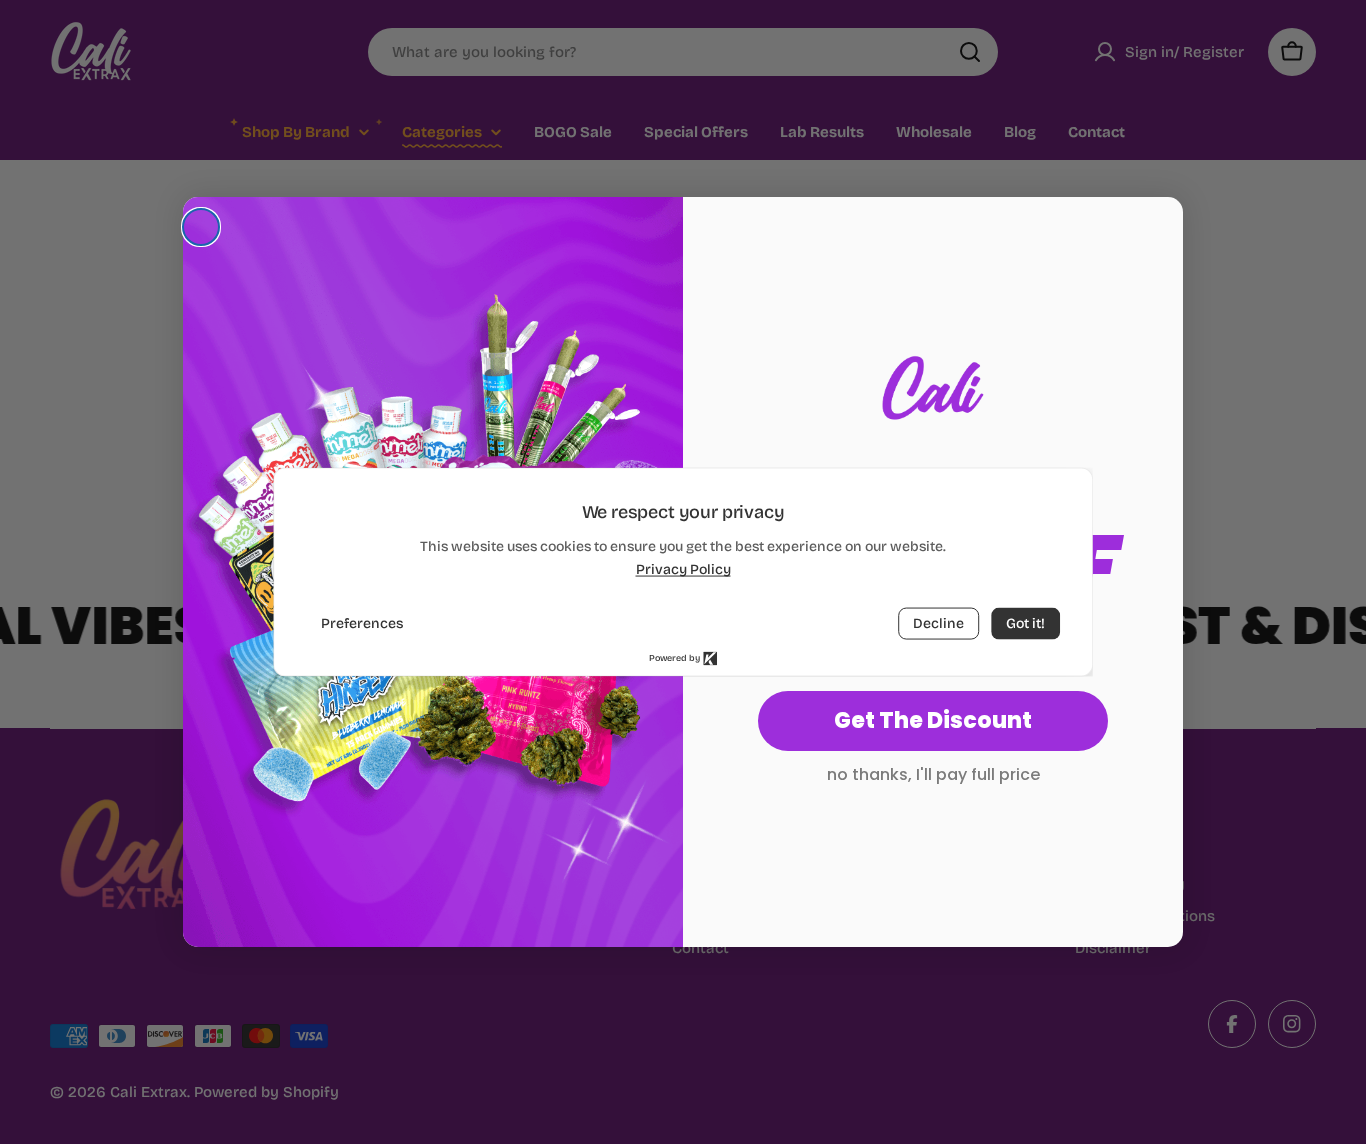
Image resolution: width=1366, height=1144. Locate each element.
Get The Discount (933, 720)
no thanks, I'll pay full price (933, 774)
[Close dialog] (201, 227)
